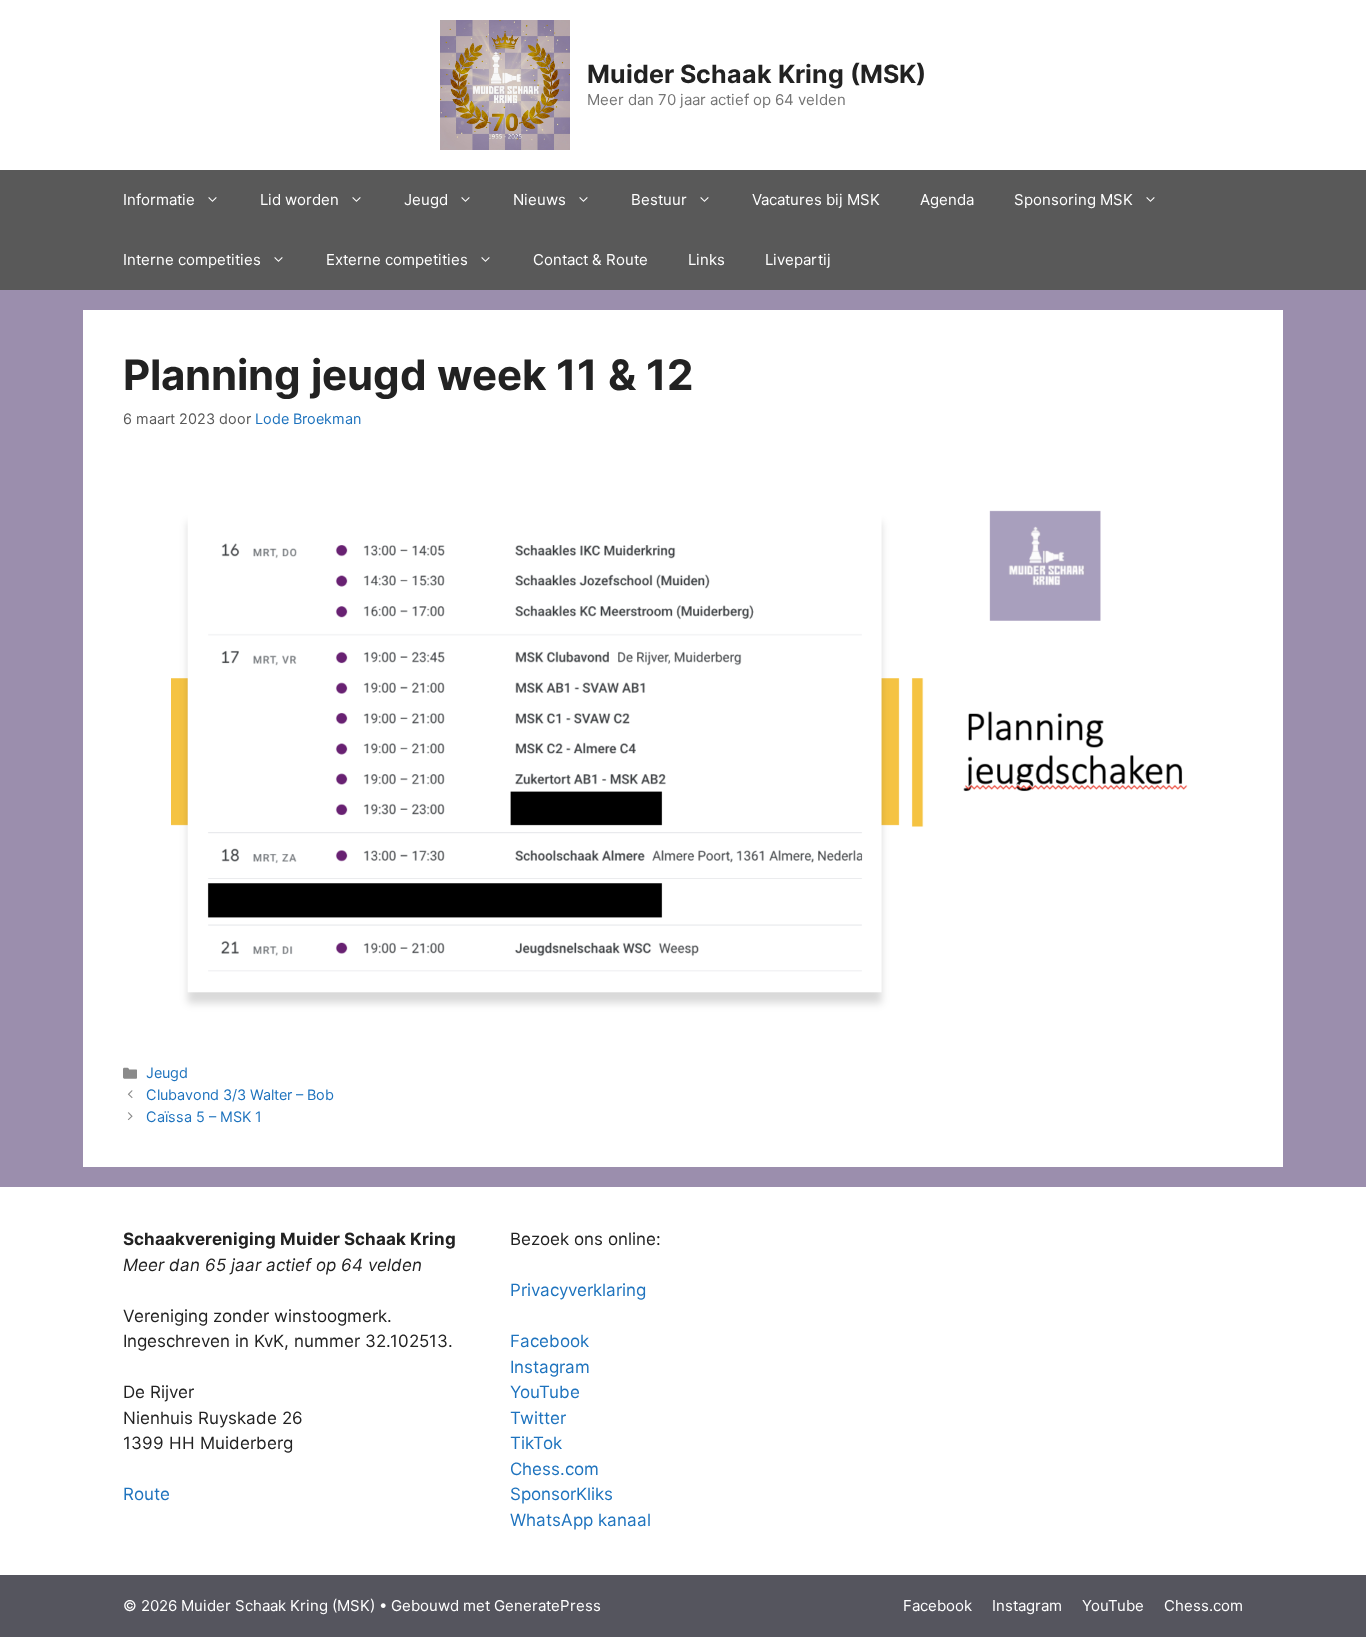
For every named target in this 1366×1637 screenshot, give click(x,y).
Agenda (947, 199)
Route (146, 1494)
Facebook (549, 1341)
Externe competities (397, 259)
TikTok (536, 1443)
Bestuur (659, 199)
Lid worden (299, 199)
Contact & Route (590, 259)
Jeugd (426, 199)
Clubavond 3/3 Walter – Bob (240, 1094)
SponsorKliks (561, 1494)
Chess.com (554, 1469)
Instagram (550, 1367)
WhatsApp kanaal (580, 1520)
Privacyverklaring (578, 1290)
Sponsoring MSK (1073, 199)
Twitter (538, 1418)
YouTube (545, 1392)
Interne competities (192, 259)
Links (706, 259)
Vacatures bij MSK (816, 199)
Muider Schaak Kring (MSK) (756, 74)
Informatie (159, 199)
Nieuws (539, 199)
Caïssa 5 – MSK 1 (204, 1116)
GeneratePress (547, 1605)
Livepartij (798, 259)
